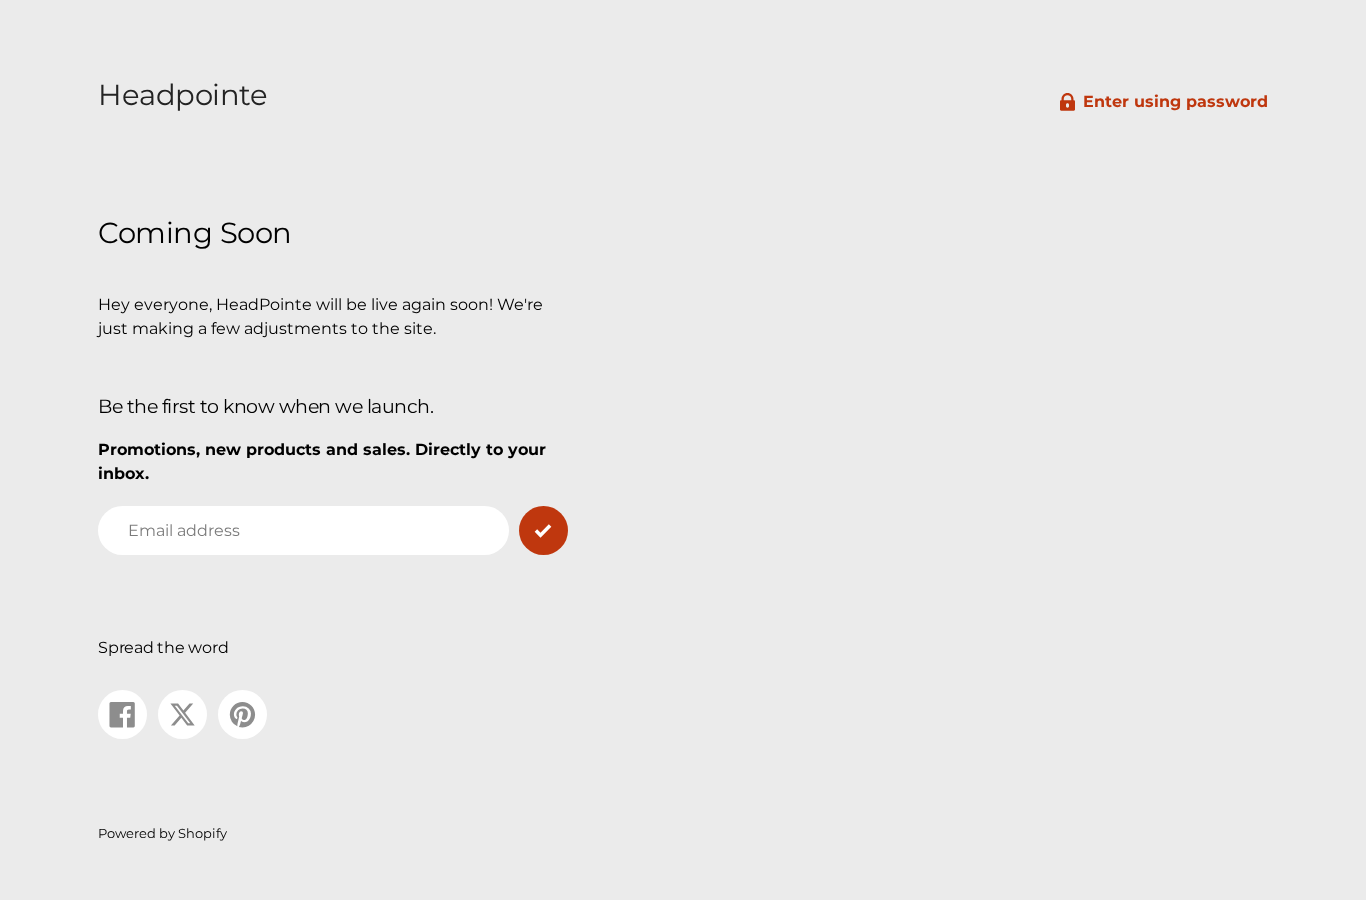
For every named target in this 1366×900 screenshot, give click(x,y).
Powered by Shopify (162, 833)
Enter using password (1175, 101)
